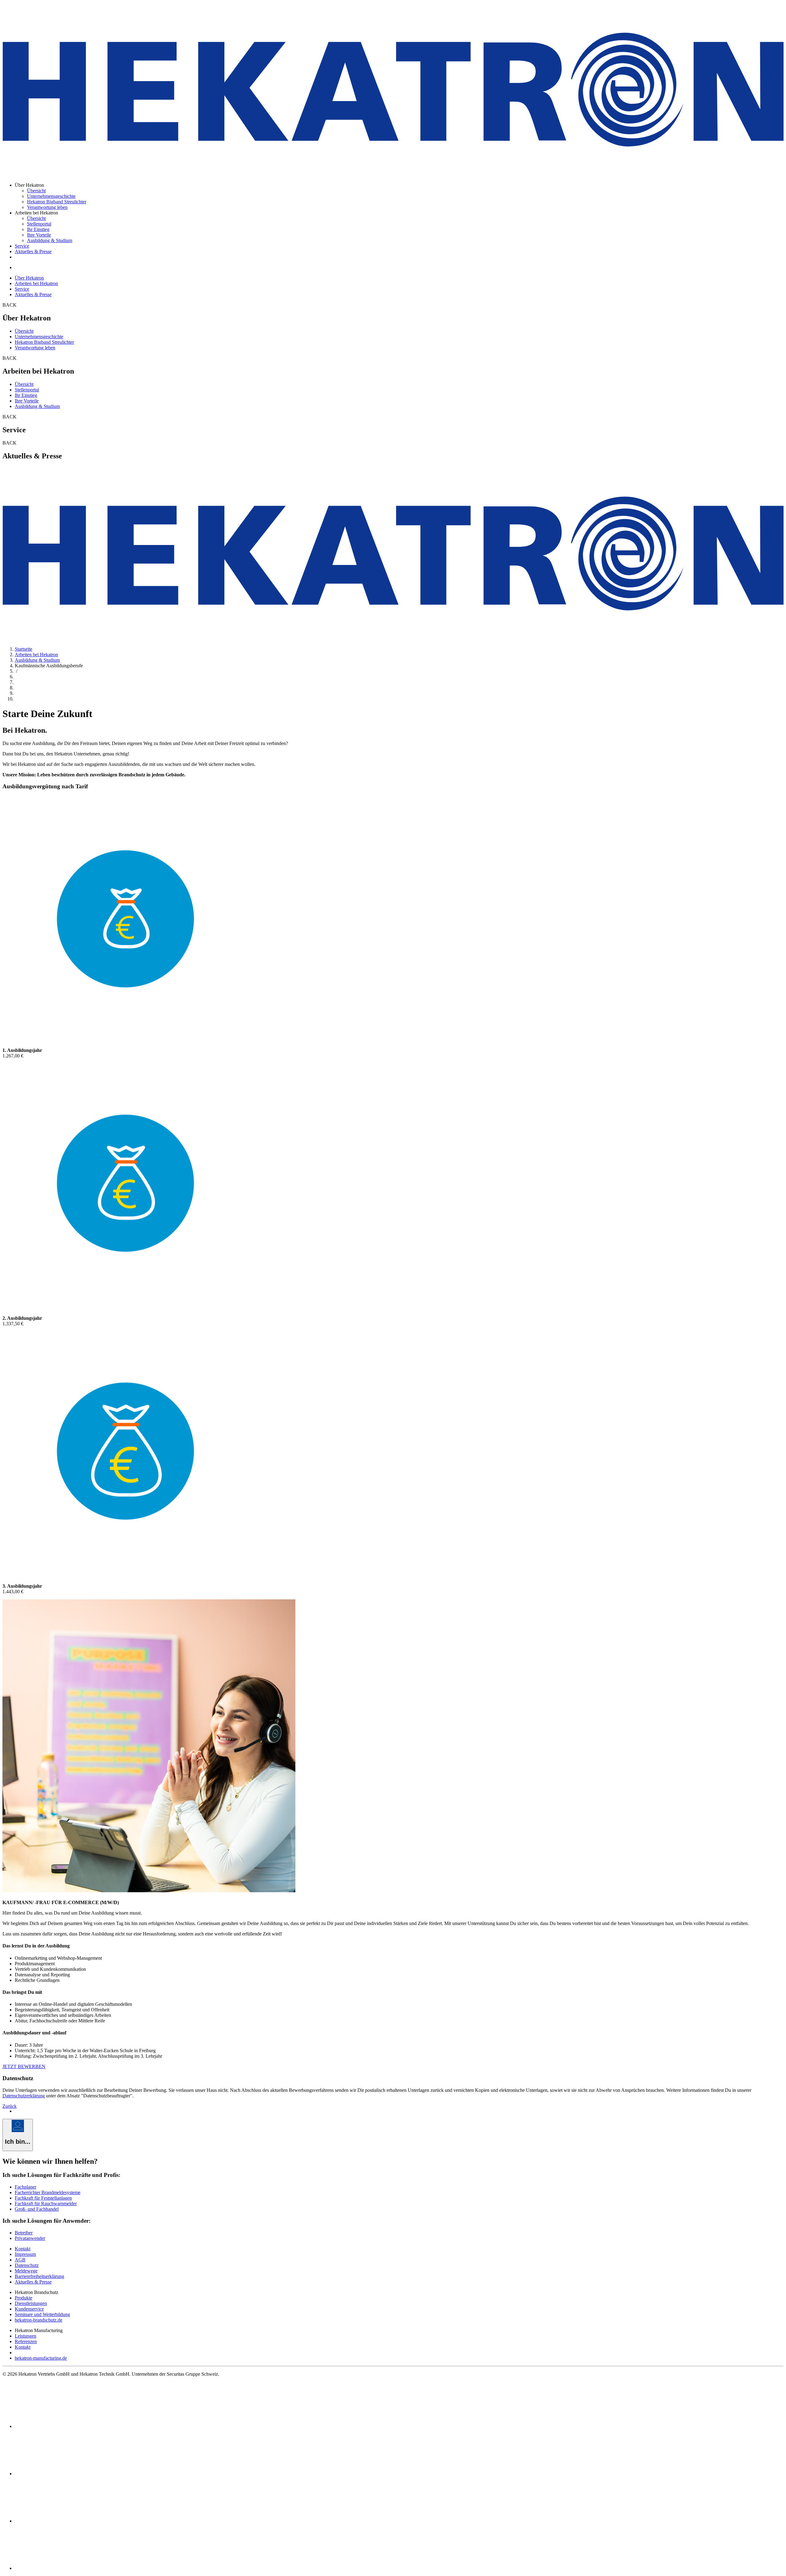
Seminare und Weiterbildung (42, 2314)
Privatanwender (30, 2238)
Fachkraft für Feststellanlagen (43, 2198)
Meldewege (26, 2271)
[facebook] (61, 2426)
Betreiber (24, 2233)
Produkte (23, 2298)
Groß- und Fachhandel (37, 2209)
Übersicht (36, 191)
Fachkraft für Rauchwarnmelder (46, 2204)
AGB (20, 2260)
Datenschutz (27, 2265)
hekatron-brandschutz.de (39, 2320)
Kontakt (23, 2249)
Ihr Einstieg (38, 229)
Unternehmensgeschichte (51, 196)
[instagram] (61, 2568)
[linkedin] (61, 2474)
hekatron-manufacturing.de (41, 2358)
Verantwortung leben (47, 207)
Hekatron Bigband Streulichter (57, 202)
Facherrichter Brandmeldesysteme (48, 2192)
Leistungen (25, 2336)
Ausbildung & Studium (50, 240)
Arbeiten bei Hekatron (36, 283)
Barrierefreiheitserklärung (39, 2276)
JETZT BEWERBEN (24, 2066)
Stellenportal (39, 224)
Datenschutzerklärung (24, 2096)
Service (22, 246)
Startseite (23, 649)
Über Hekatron (29, 278)
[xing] (61, 2521)
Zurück (10, 2106)
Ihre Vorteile (39, 235)
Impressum (25, 2254)
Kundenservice (29, 2309)
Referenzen (26, 2341)
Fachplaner (25, 2187)
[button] (36, 1946)
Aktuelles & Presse (33, 251)
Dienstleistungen (31, 2303)
